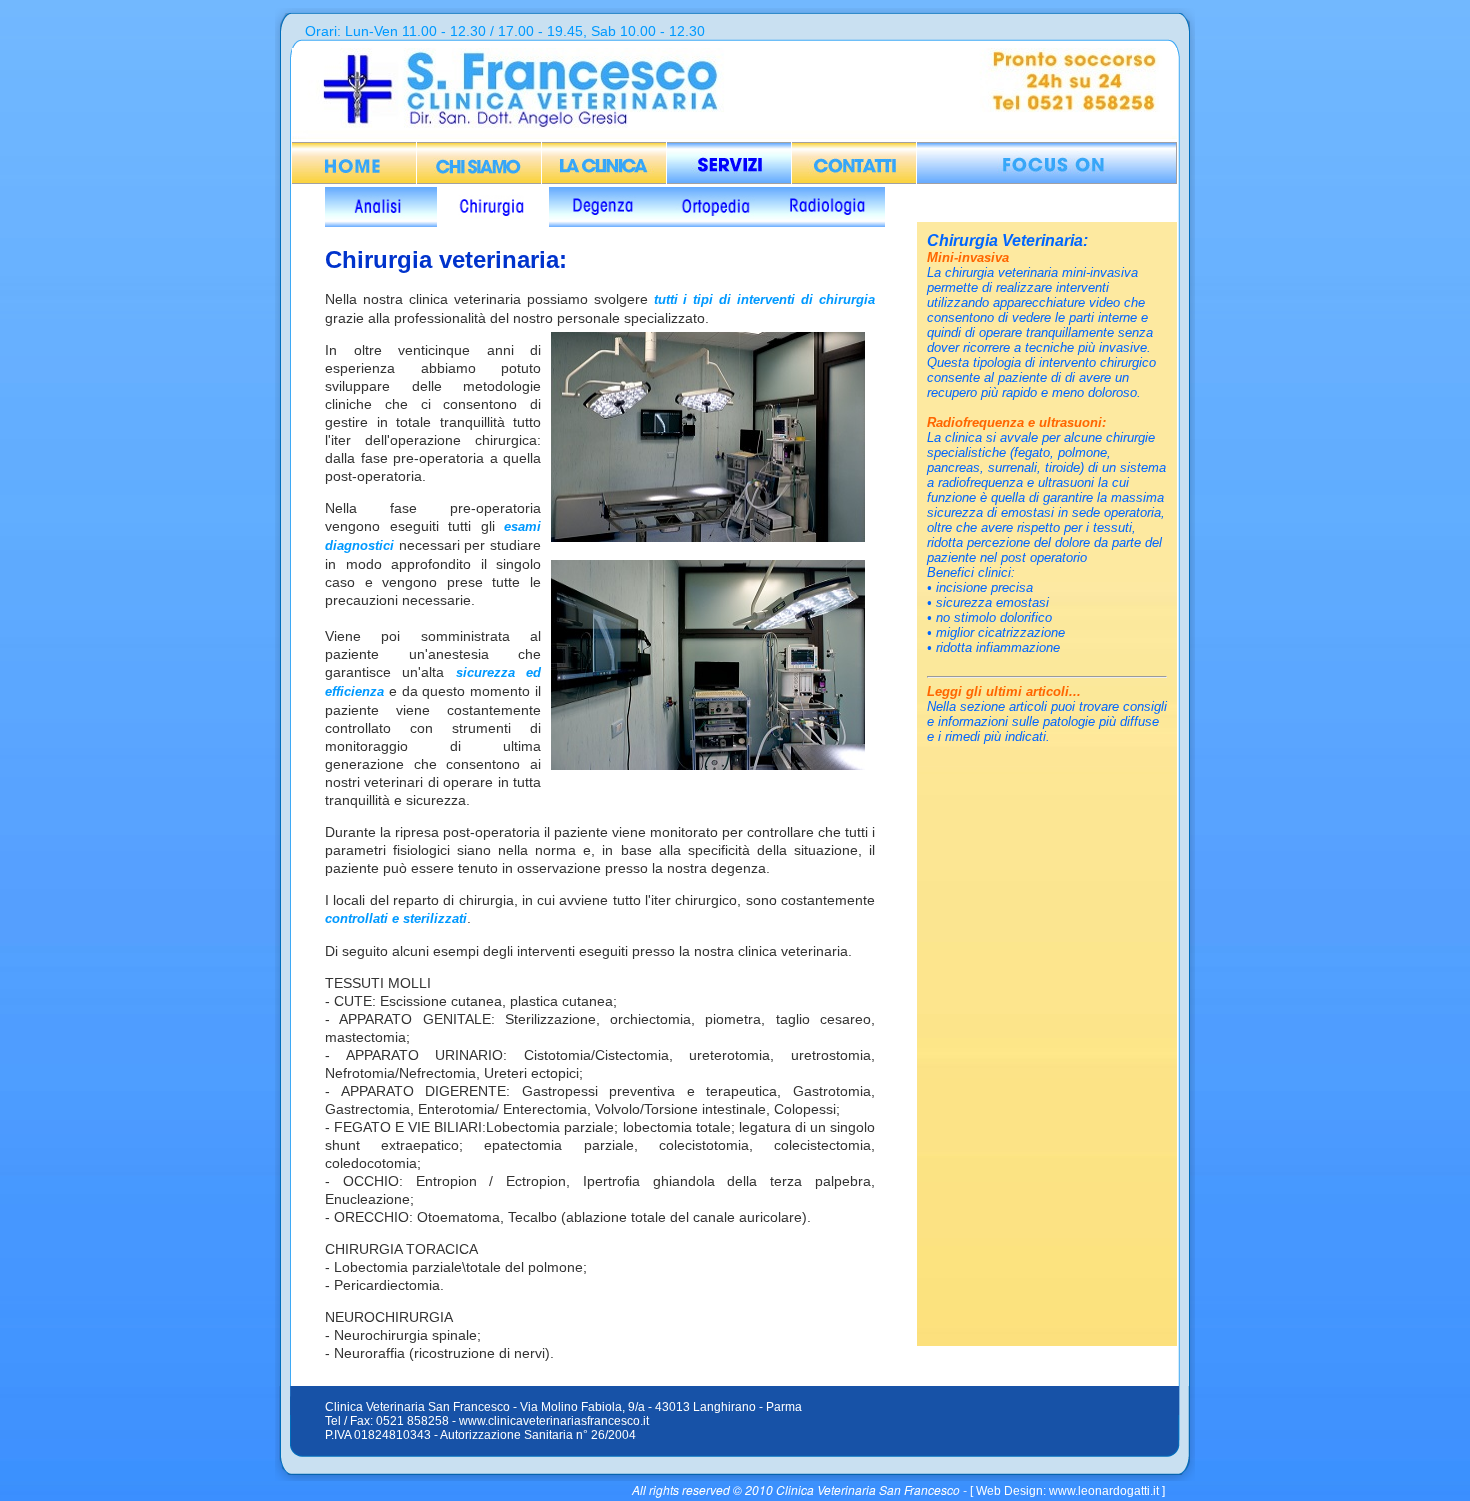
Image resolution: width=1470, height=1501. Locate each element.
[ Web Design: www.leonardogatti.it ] (1067, 1491)
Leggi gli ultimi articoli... (1004, 691)
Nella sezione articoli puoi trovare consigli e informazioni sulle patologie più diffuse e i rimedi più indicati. (1047, 721)
